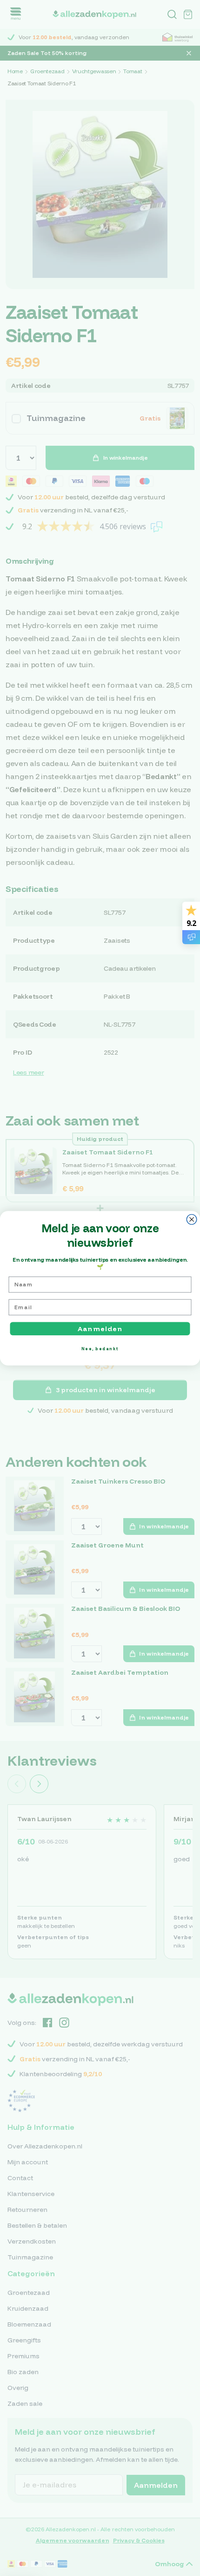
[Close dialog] (192, 1219)
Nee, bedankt (100, 1348)
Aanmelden (100, 1328)
